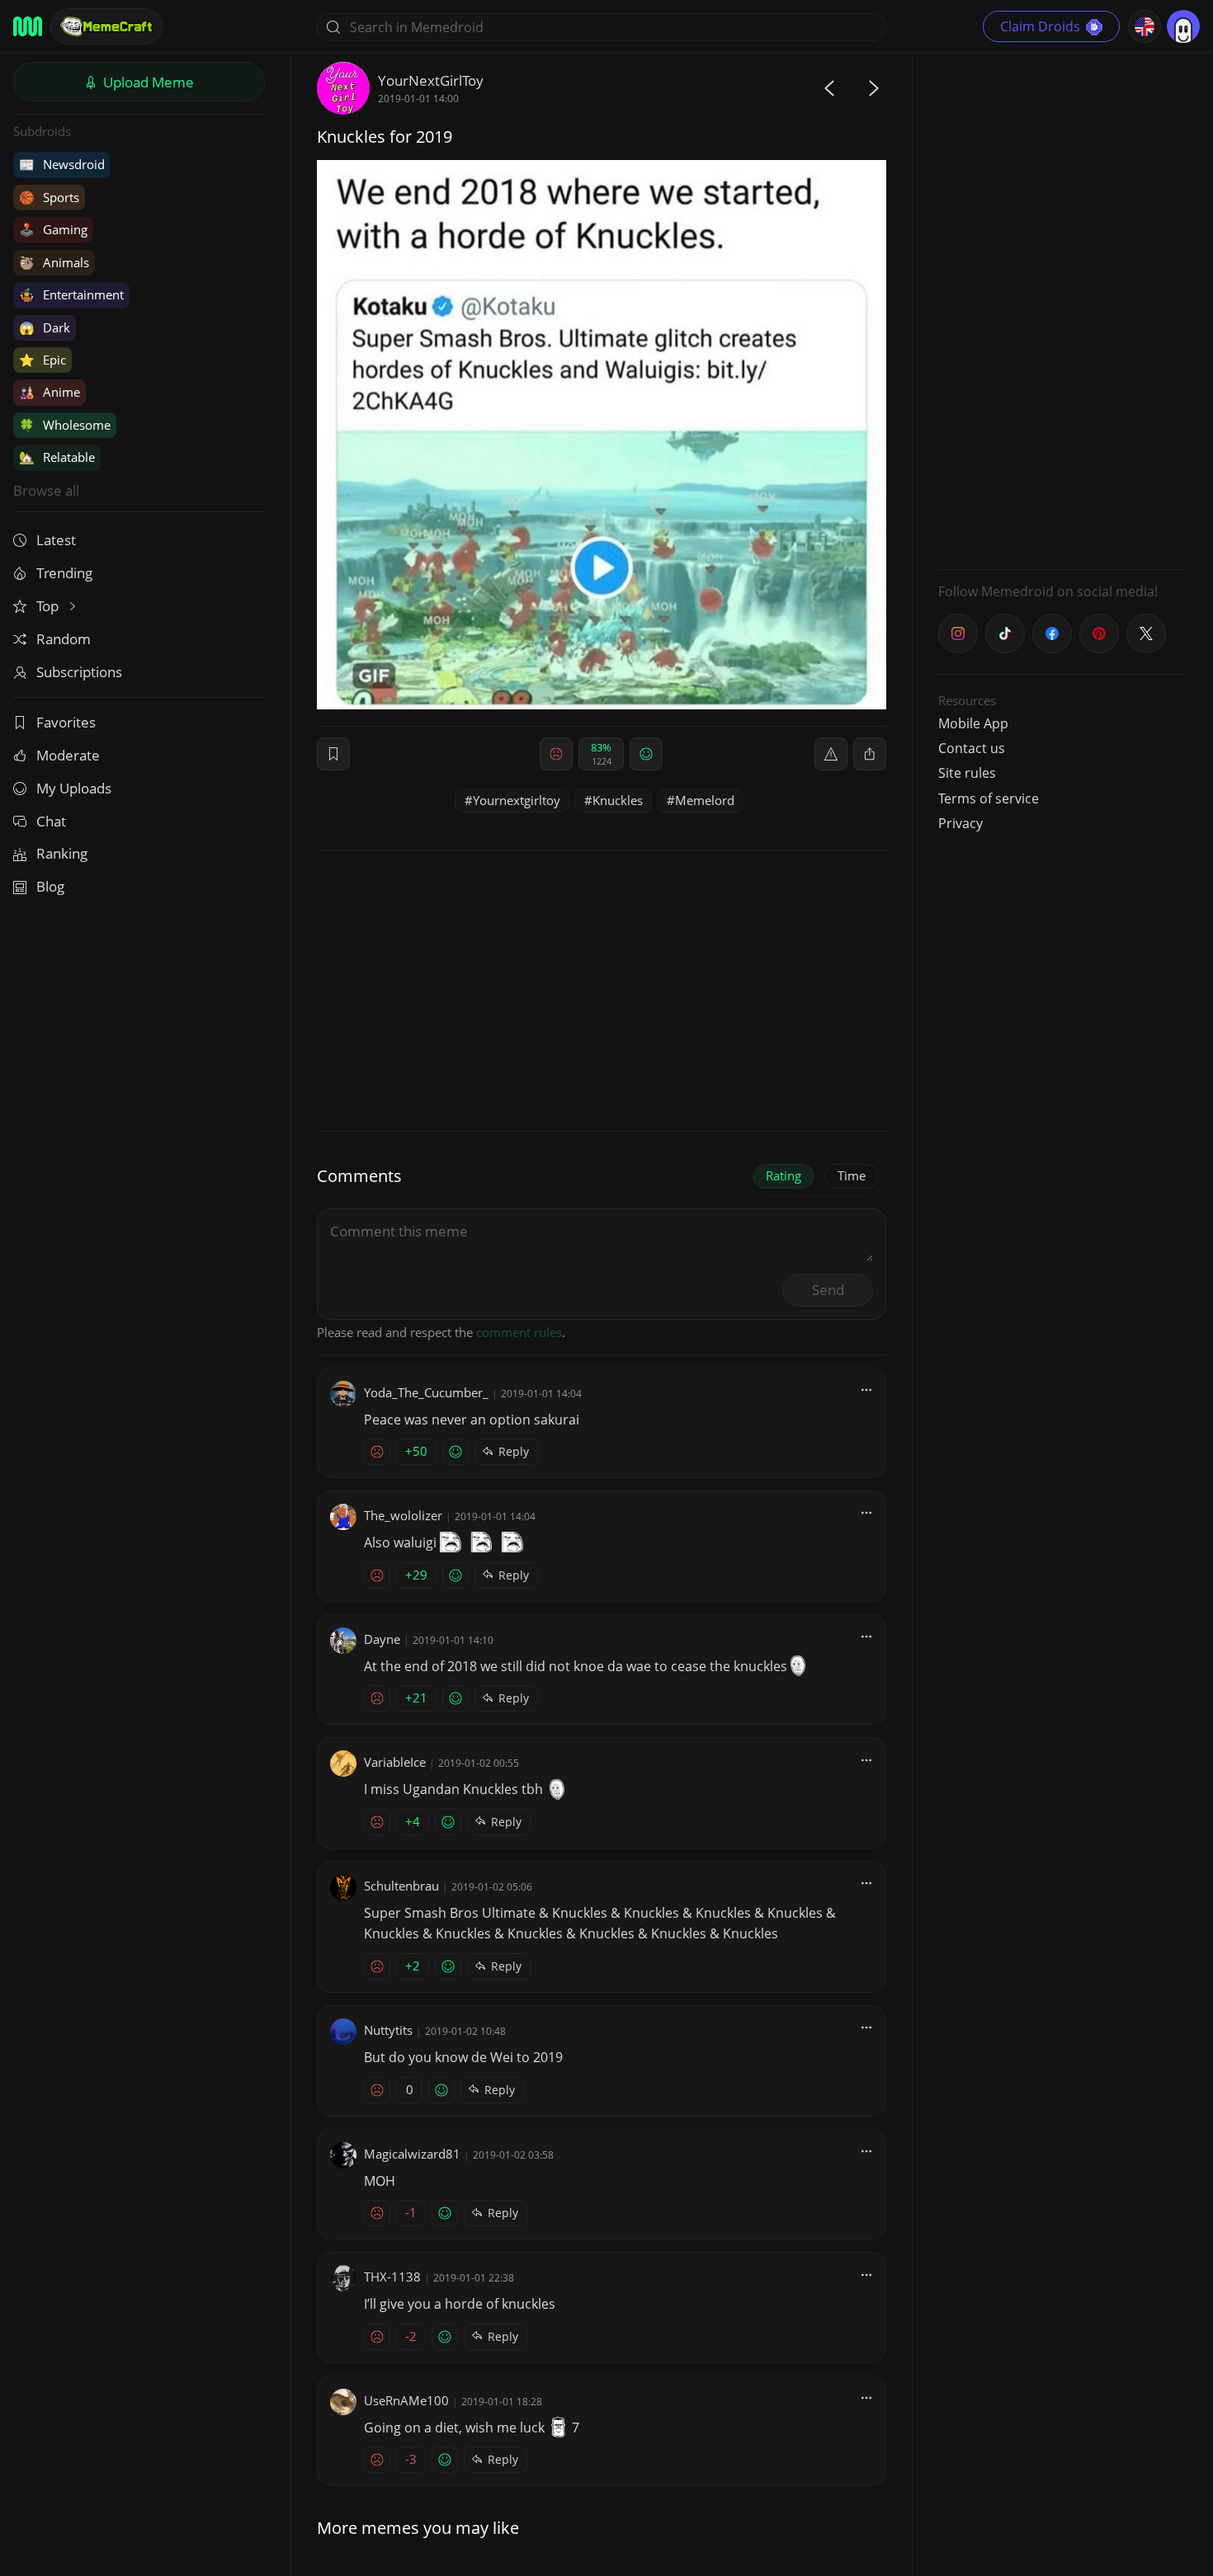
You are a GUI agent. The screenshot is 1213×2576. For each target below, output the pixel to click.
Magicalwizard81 (412, 2154)
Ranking (62, 853)
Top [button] (49, 606)
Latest (56, 540)
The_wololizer (403, 1515)
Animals (54, 262)
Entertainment (71, 294)
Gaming (53, 229)
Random (64, 639)
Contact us (972, 748)
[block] (870, 754)
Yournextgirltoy (517, 800)
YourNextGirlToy (431, 80)
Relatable (57, 457)
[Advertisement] (1062, 309)
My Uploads (74, 788)
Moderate (68, 755)
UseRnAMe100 (406, 2400)
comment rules (519, 1332)
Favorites (66, 722)
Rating (783, 1175)
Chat (51, 821)
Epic (42, 360)
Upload (147, 82)
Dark (45, 327)
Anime (50, 392)
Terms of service (989, 798)
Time (852, 1175)
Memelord (705, 800)
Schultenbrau (401, 1886)
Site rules (967, 773)
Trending (64, 573)
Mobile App (973, 723)
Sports (49, 197)
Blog (50, 886)
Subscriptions (79, 672)
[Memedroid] (28, 26)
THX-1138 (392, 2277)
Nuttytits (388, 2030)
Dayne (382, 1639)
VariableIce (395, 1762)
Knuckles (618, 800)
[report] (831, 754)
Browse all (46, 490)
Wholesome (65, 425)
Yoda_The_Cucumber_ (426, 1392)
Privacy (960, 823)
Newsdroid (62, 164)
